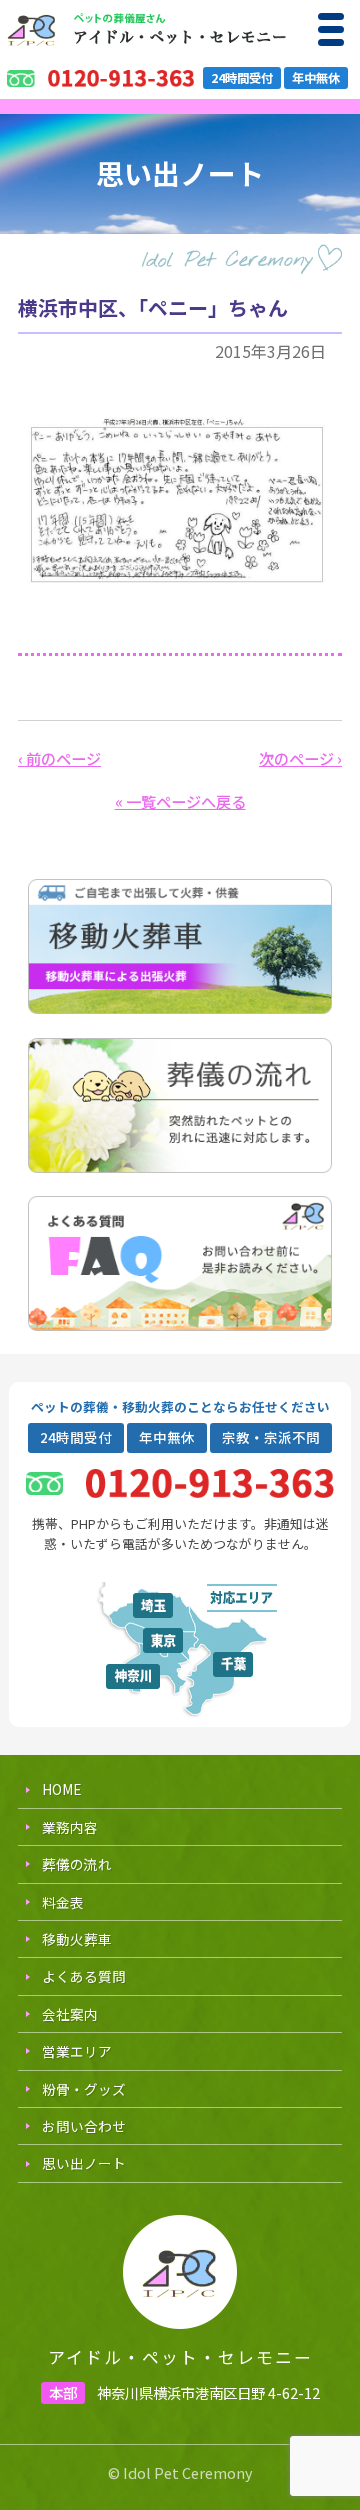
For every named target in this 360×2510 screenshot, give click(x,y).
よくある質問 (84, 1976)
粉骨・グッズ (84, 2089)
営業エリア (77, 2051)
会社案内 (70, 2014)
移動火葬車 (77, 1939)
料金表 (63, 1902)
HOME (61, 1789)
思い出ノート (84, 2163)
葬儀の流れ (77, 1864)
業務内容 (70, 1827)
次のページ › (300, 758)
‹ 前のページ (59, 758)
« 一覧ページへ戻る (180, 801)
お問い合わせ (84, 2126)
